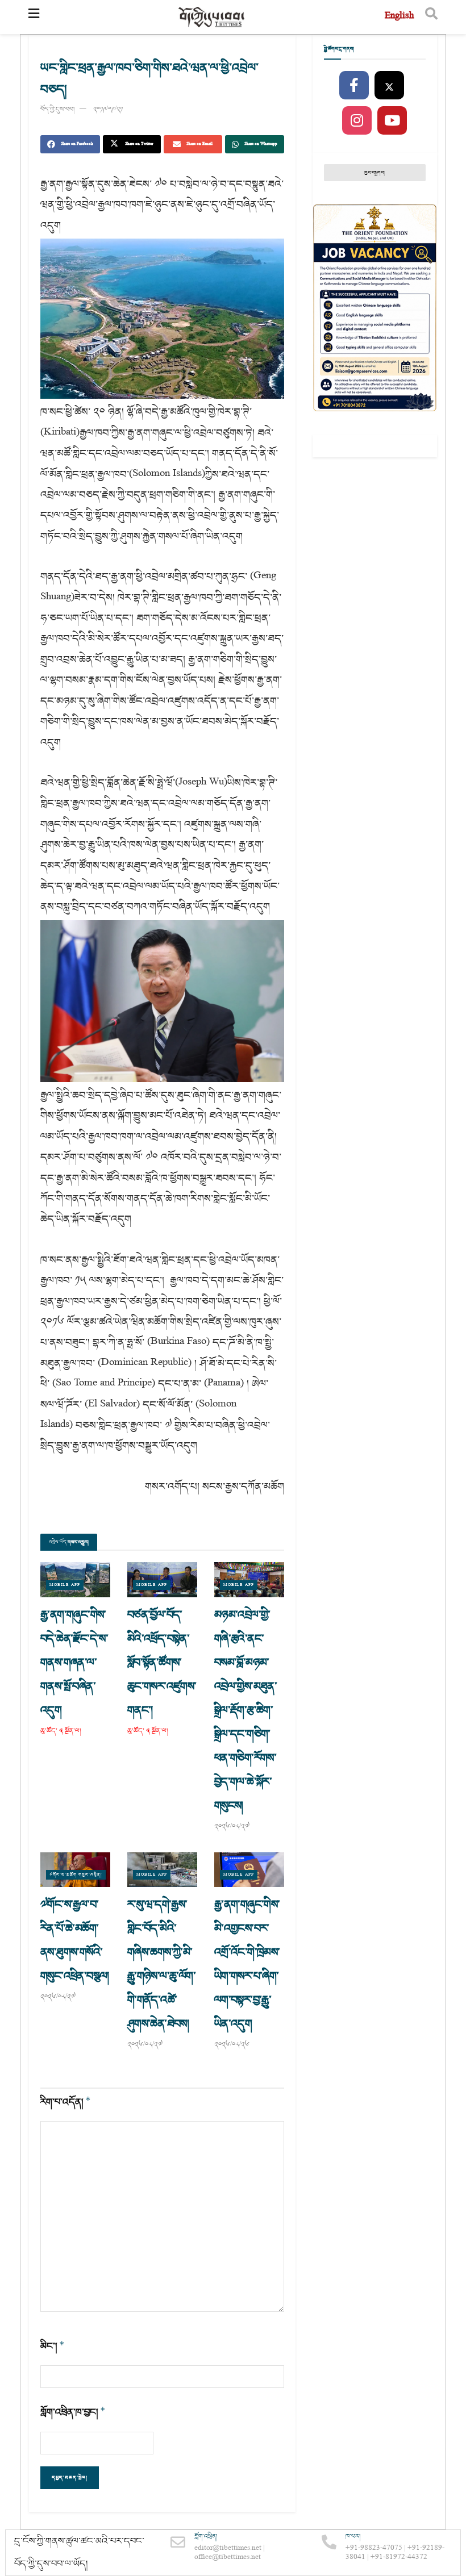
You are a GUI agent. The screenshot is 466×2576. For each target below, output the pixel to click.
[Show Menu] (34, 17)
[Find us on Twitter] (389, 86)
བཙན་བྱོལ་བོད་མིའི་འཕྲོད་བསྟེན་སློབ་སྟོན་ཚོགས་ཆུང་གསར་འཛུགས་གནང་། (162, 1663)
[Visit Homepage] (212, 17)
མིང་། (53, 2346)
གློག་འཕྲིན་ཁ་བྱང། (73, 2412)
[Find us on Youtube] (392, 121)
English (399, 17)
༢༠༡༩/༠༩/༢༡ (108, 109)
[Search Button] (431, 17)
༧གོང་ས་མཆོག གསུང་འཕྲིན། (76, 1875)
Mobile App (65, 1585)
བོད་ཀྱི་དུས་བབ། (57, 109)
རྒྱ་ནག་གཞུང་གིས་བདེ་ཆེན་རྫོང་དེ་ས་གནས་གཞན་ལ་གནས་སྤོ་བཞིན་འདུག (74, 1663)
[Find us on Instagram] (357, 121)
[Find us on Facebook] (354, 86)
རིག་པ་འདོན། (66, 2102)
